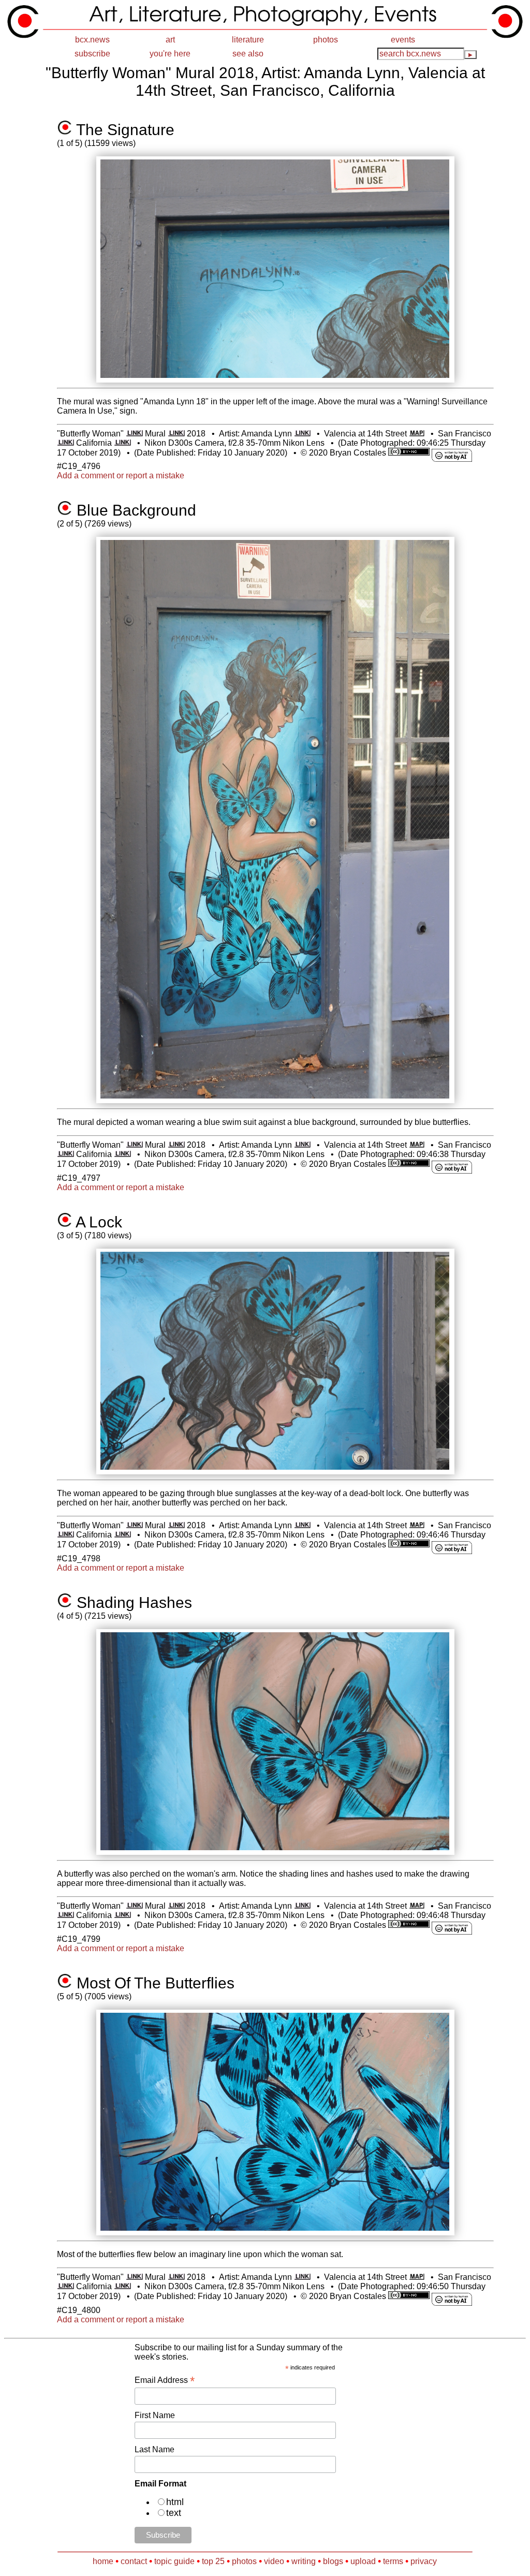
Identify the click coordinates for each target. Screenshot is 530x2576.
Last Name (154, 2449)
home (103, 2561)
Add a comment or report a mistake (121, 475)
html (175, 2502)
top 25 (213, 2561)
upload (363, 2561)
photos (326, 40)
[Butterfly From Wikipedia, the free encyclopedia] (134, 434)
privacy (424, 2561)
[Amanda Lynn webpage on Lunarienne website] (303, 434)
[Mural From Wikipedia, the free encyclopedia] (176, 434)
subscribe (92, 54)
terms (393, 2561)
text (174, 2513)
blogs (333, 2561)
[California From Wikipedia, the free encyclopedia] (122, 443)
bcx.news (92, 40)
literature (248, 40)
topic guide (174, 2561)
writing (304, 2561)
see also (248, 54)
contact (134, 2561)
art (170, 40)
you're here (170, 54)
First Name (155, 2415)
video (274, 2561)
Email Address (165, 2380)
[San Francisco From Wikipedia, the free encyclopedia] (65, 443)
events (403, 40)
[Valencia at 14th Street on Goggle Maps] (417, 434)
